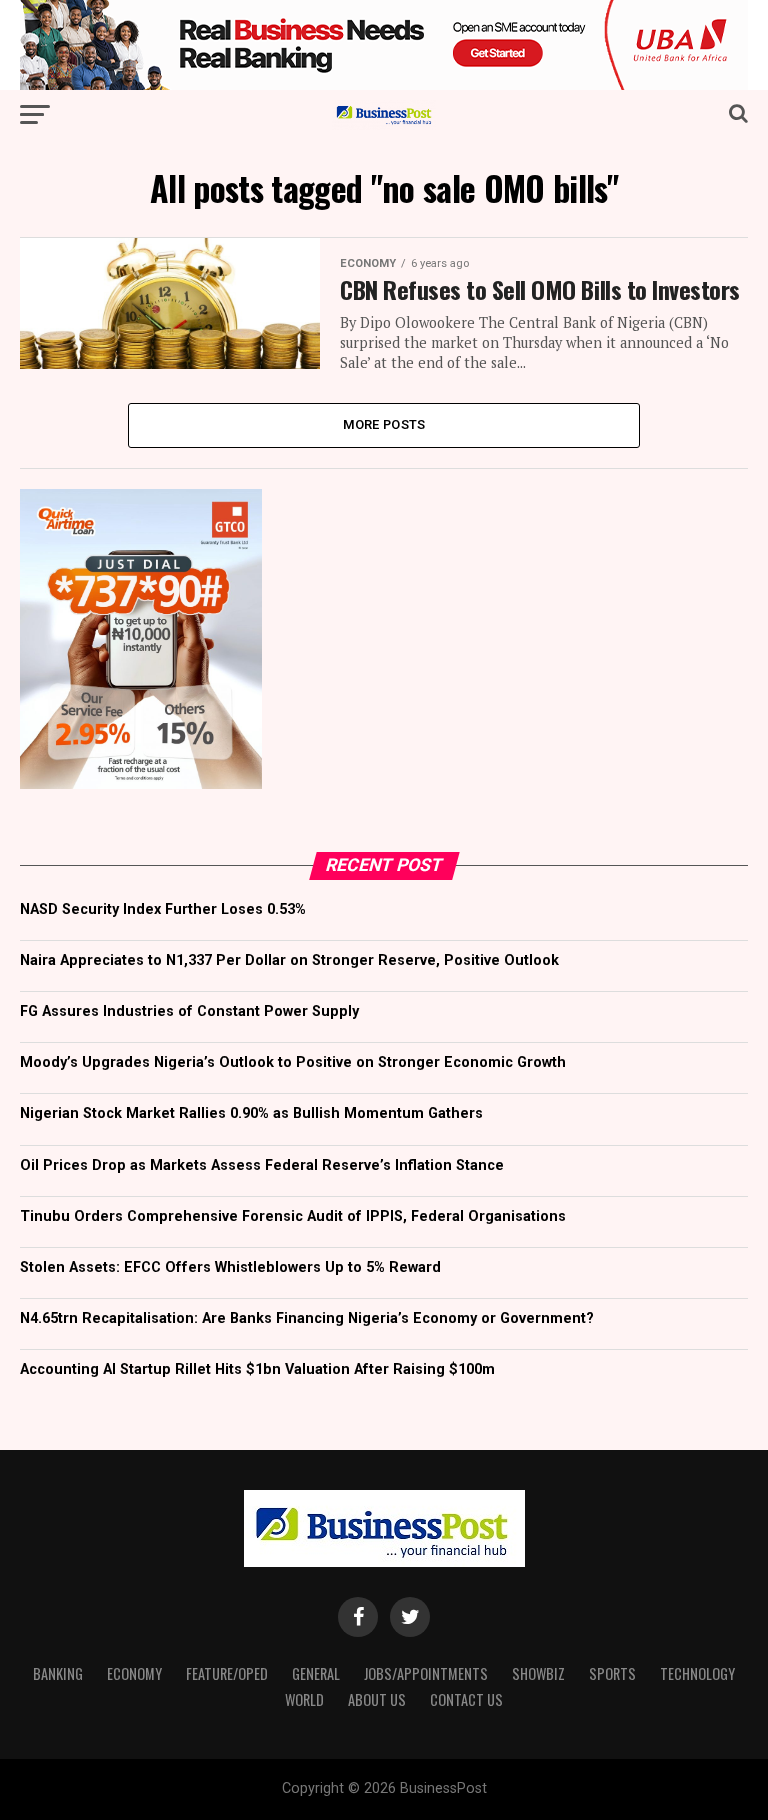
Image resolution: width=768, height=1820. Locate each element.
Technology (697, 1673)
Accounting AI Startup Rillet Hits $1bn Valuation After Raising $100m (257, 1369)
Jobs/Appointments (426, 1673)
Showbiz (538, 1673)
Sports (612, 1673)
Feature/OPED (227, 1673)
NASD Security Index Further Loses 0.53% (163, 909)
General (316, 1673)
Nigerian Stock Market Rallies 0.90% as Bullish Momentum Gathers (251, 1113)
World (304, 1699)
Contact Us (466, 1699)
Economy (134, 1673)
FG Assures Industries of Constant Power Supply (189, 1011)
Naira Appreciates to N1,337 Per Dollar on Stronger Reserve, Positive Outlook (289, 960)
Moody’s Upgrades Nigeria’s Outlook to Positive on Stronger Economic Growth (293, 1062)
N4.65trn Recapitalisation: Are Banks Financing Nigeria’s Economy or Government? (307, 1318)
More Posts (384, 424)
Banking (58, 1673)
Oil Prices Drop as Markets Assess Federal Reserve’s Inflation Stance (262, 1165)
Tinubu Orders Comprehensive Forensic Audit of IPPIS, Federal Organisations (293, 1216)
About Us (377, 1699)
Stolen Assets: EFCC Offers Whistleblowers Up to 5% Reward (230, 1267)
